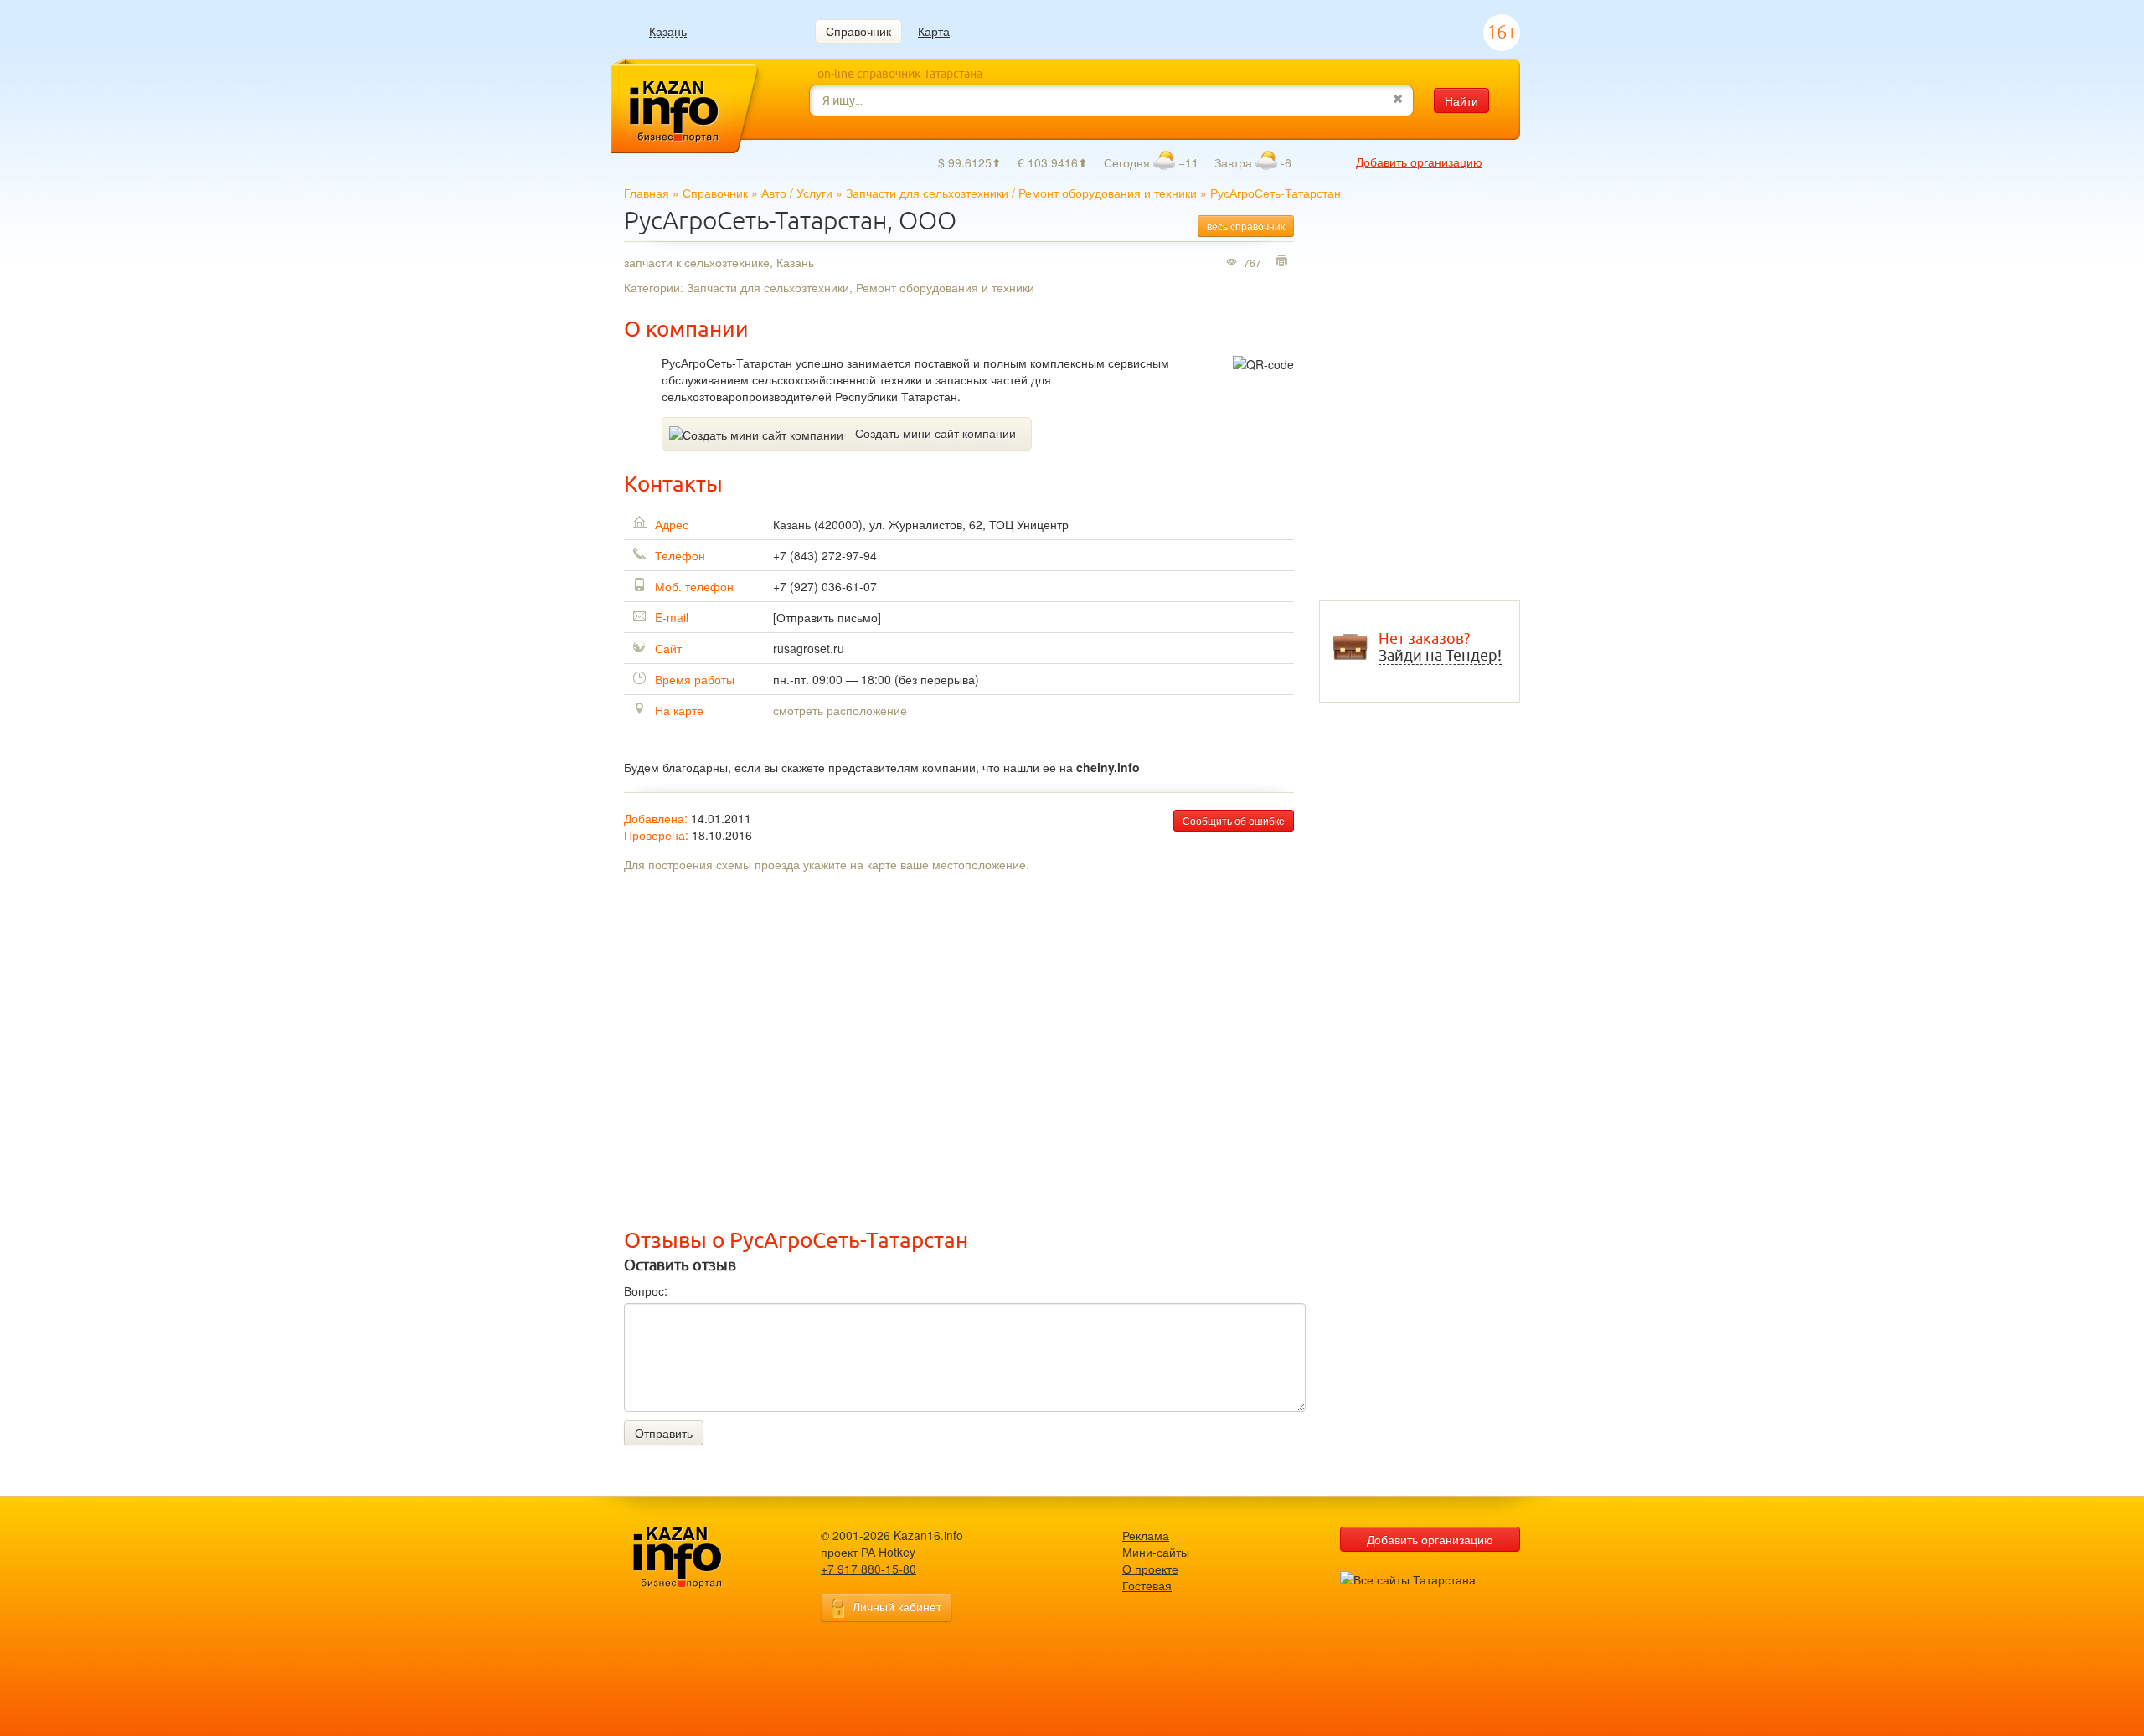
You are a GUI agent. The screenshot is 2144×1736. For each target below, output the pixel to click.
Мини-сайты (1156, 1552)
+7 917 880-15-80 (868, 1569)
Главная (647, 193)
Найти (1461, 100)
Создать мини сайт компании (935, 433)
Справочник (858, 31)
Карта (934, 31)
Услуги (814, 193)
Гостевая (1147, 1585)
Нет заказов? (1440, 647)
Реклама (1146, 1535)
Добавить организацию (1419, 162)
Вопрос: (646, 1290)
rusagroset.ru (809, 648)
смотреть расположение (840, 710)
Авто (774, 193)
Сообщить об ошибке (1234, 820)
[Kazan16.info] (703, 1558)
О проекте (1150, 1569)
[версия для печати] (1283, 262)
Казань (668, 31)
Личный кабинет (897, 1606)
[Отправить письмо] (827, 617)
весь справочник (1246, 226)
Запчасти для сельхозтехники (927, 193)
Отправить (664, 1433)
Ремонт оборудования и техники (1108, 193)
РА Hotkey (888, 1552)
